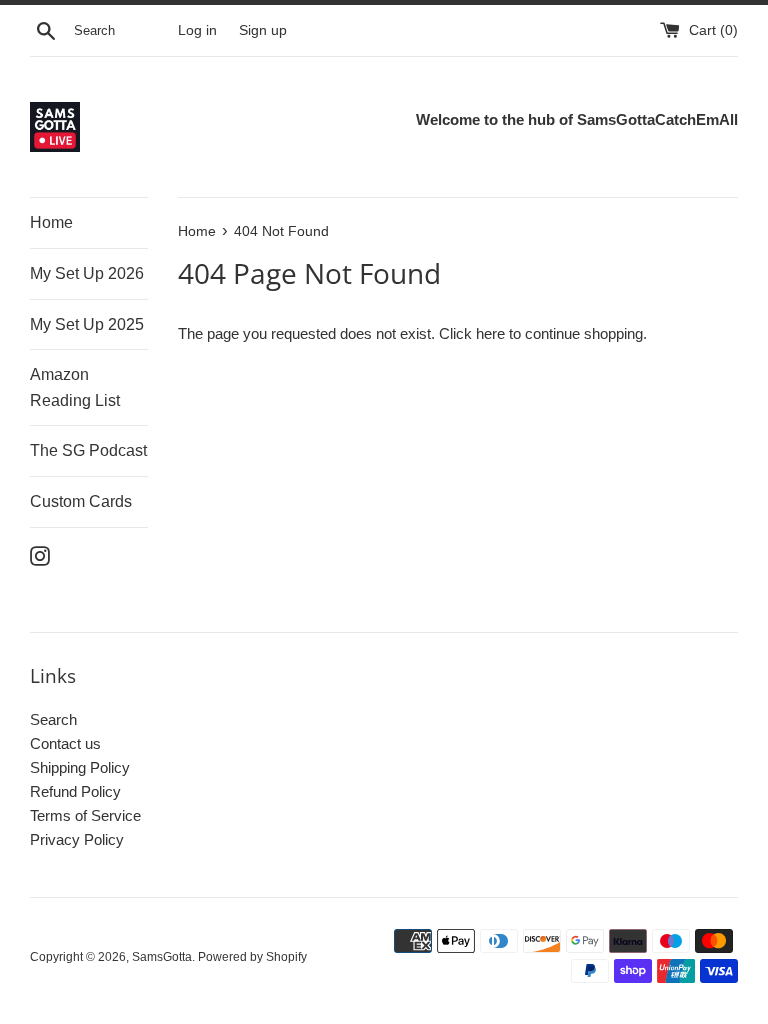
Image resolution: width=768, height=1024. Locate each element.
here (490, 333)
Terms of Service (85, 815)
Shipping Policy (80, 767)
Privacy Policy (77, 839)
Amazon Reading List (75, 387)
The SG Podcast (88, 450)
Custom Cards (81, 501)
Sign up (263, 30)
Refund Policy (75, 791)
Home (51, 222)
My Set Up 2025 (87, 324)
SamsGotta (162, 957)
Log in (197, 30)
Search (53, 719)
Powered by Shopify (252, 957)
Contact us (65, 743)
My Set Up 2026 (87, 273)
